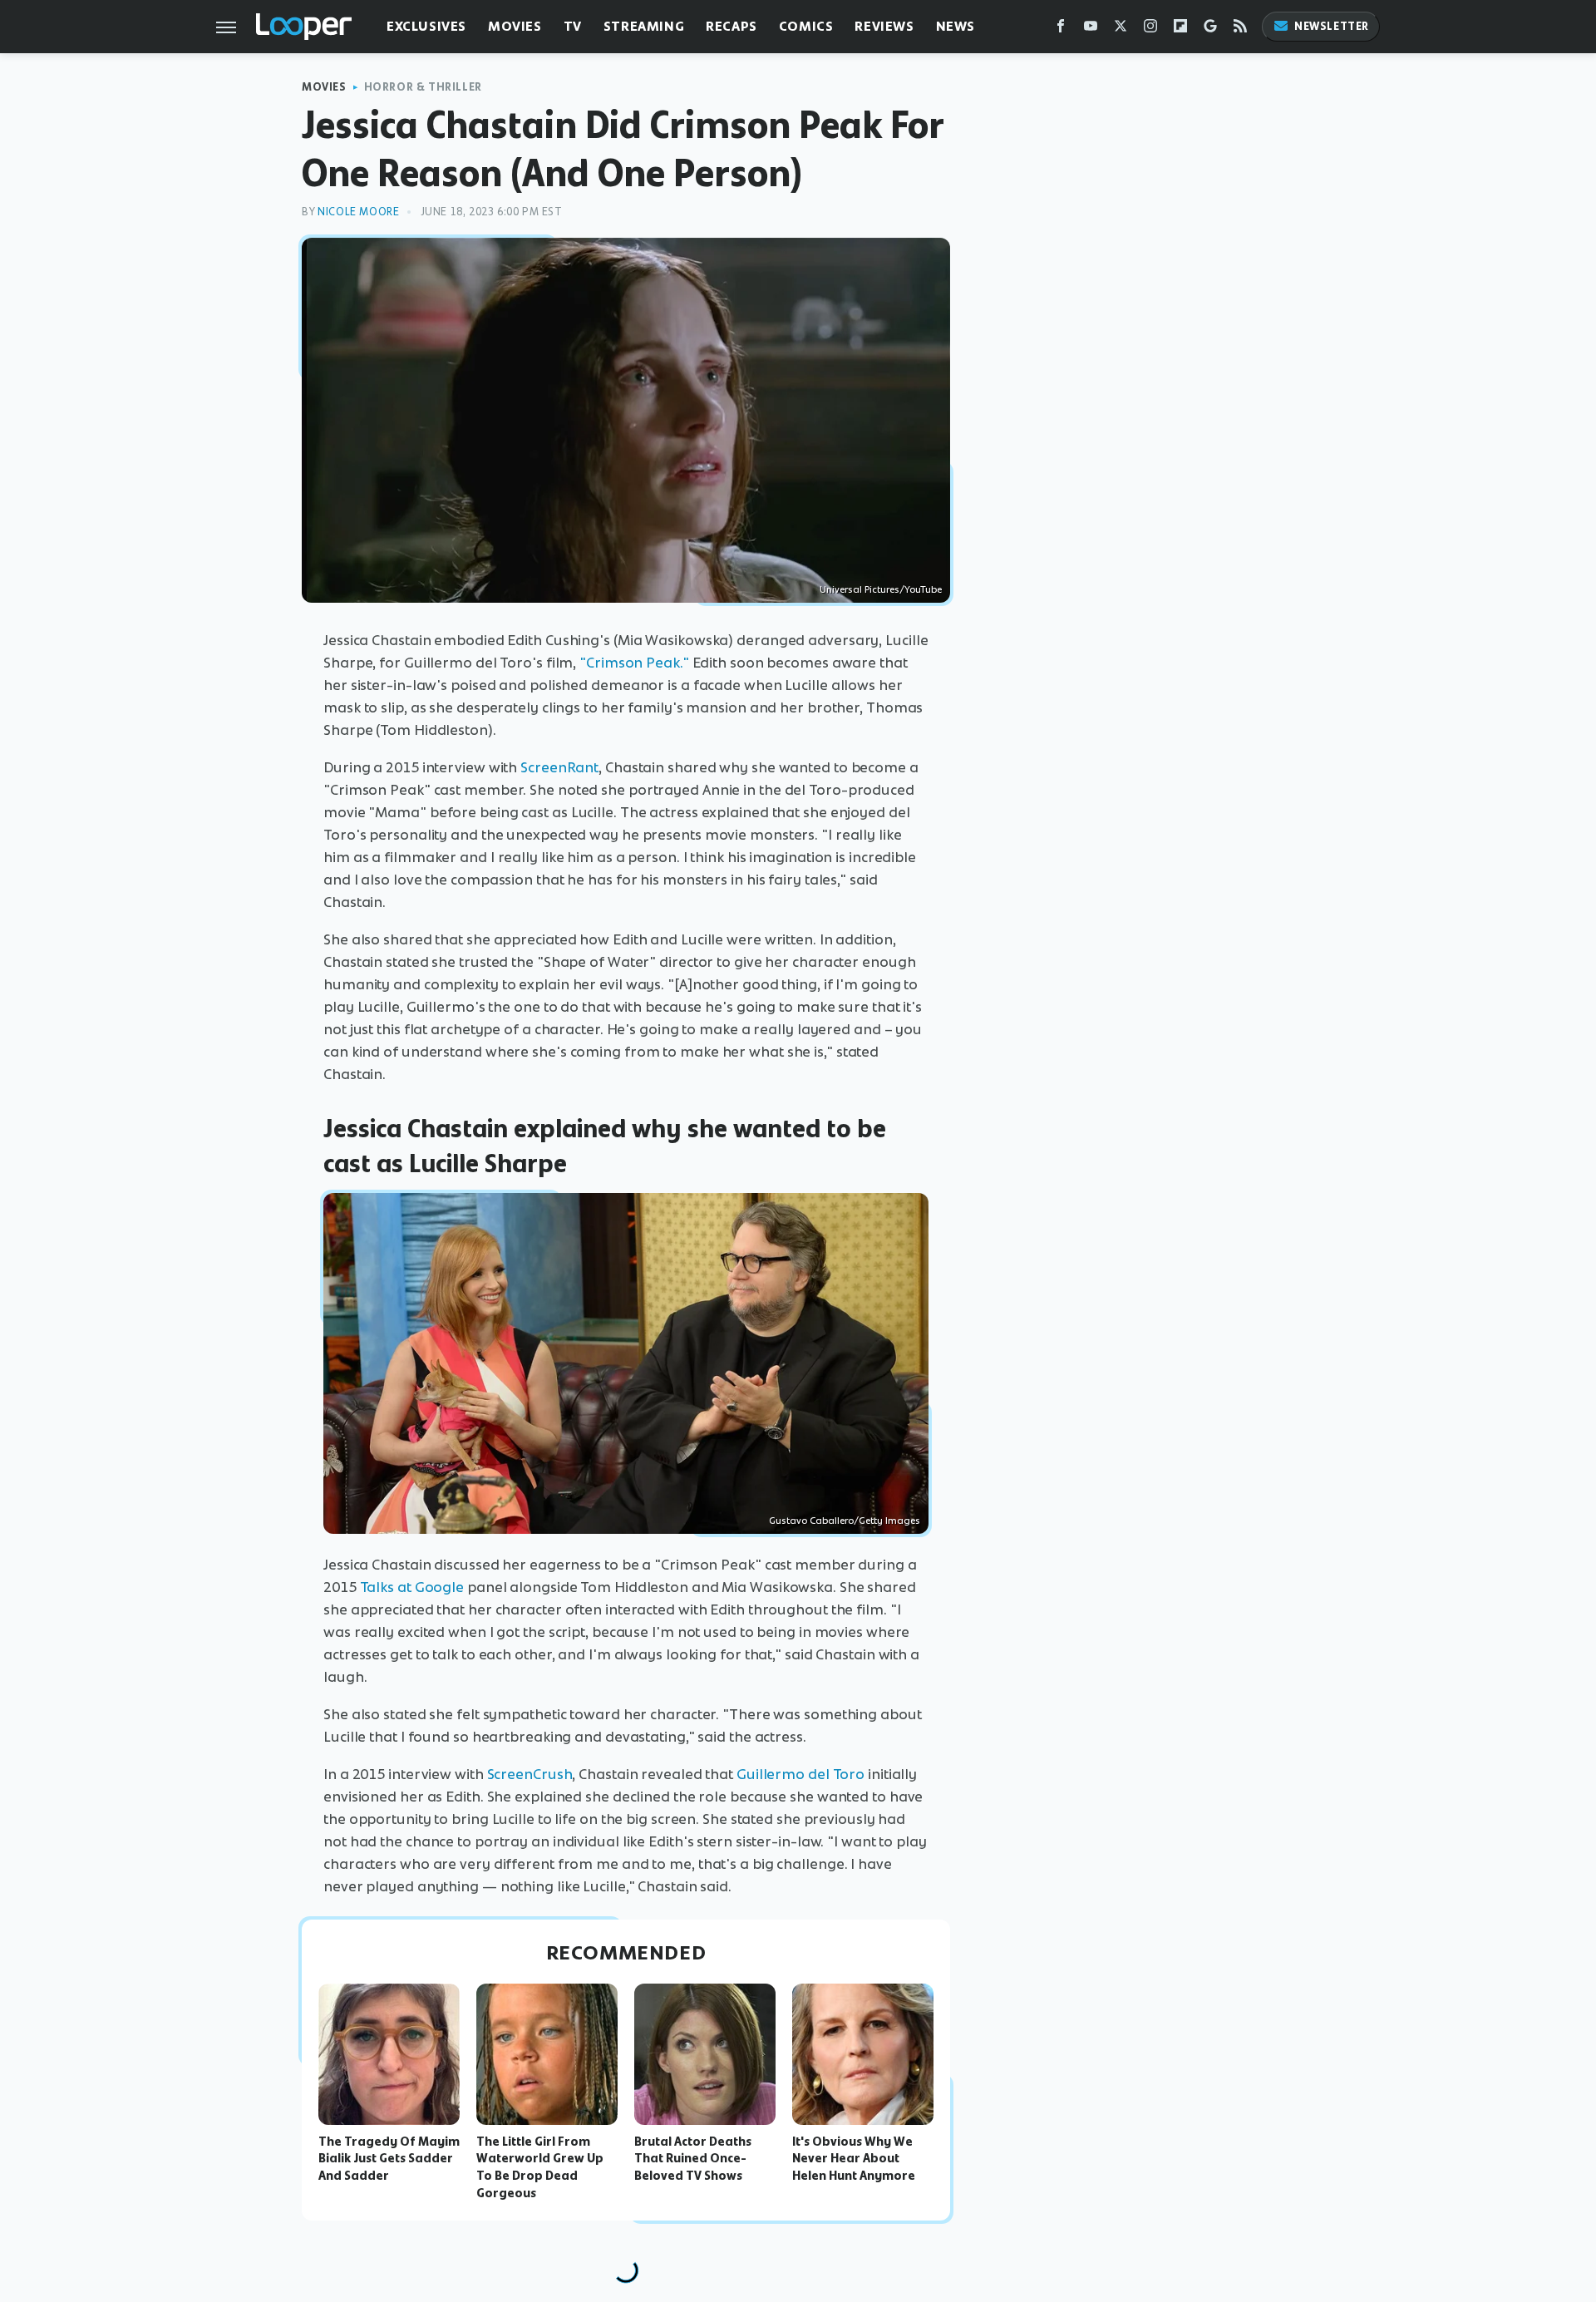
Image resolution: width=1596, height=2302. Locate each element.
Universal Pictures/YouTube (881, 589)
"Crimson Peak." (634, 663)
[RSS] (1240, 30)
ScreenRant (559, 767)
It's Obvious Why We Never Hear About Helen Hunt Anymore (854, 2159)
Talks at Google (412, 1587)
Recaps (731, 26)
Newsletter (1332, 26)
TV (573, 26)
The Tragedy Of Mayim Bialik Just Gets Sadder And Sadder (389, 2159)
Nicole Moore (358, 212)
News (956, 26)
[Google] (1210, 30)
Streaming (644, 26)
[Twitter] (1121, 30)
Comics (806, 26)
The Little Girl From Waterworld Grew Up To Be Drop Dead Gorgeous (540, 2167)
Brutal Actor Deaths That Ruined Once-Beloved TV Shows (693, 2159)
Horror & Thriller (423, 87)
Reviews (884, 26)
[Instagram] (1150, 30)
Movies (515, 26)
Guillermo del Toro (800, 1774)
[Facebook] (1061, 30)
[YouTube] (1091, 30)
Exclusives (426, 26)
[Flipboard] (1180, 30)
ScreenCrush (530, 1774)
